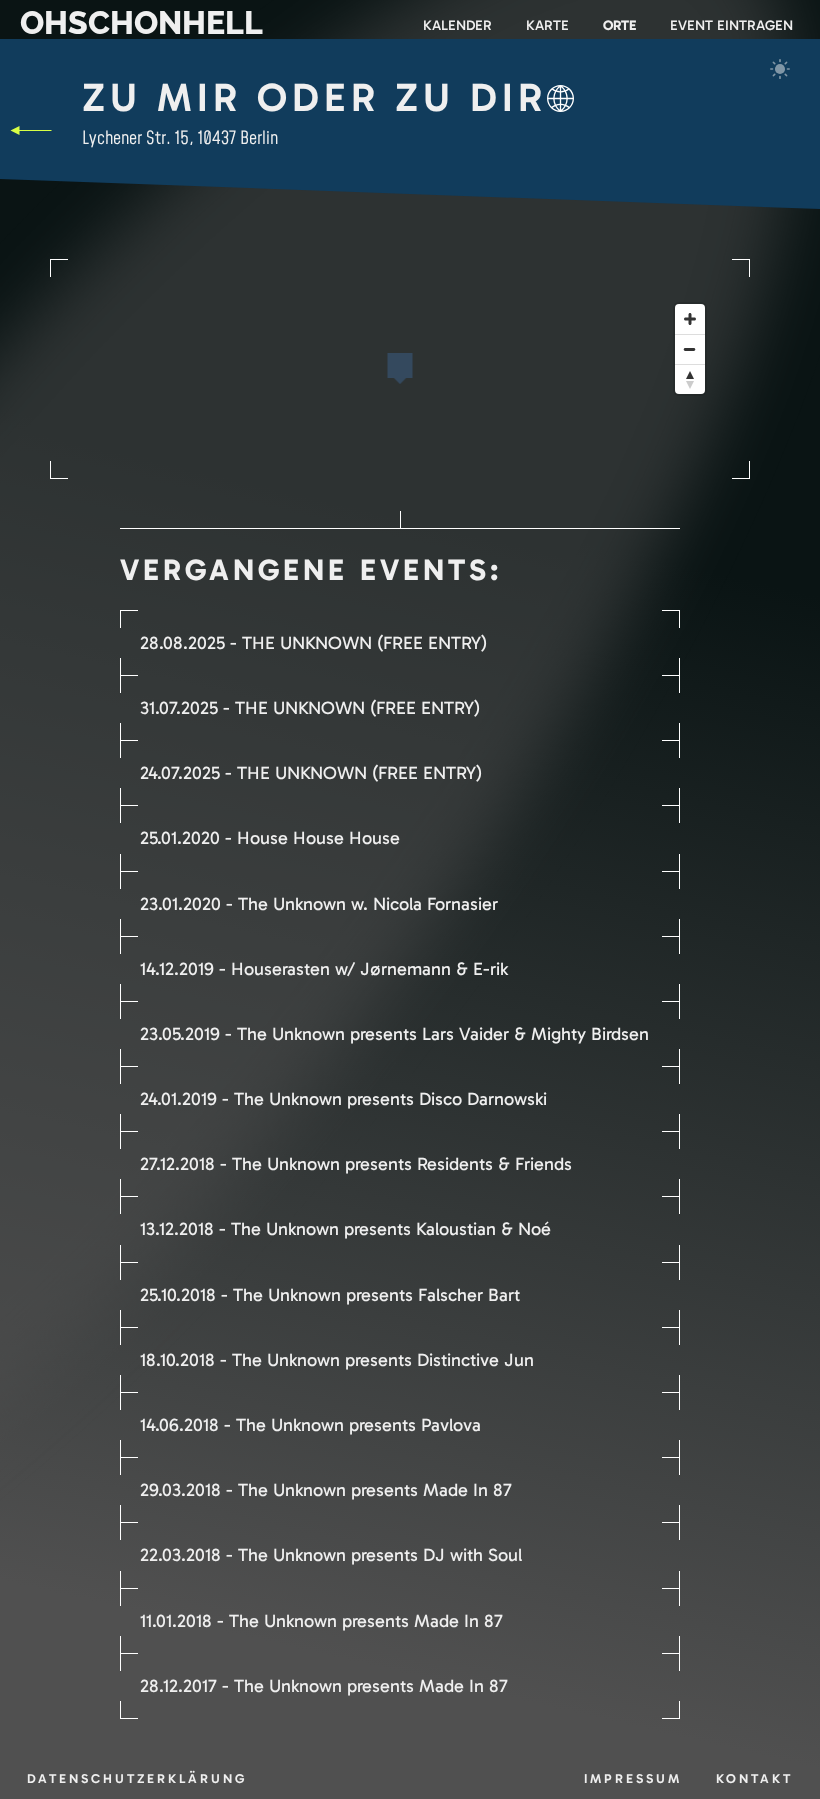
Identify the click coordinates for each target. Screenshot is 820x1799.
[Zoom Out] (690, 349)
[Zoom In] (690, 319)
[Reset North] (690, 379)
